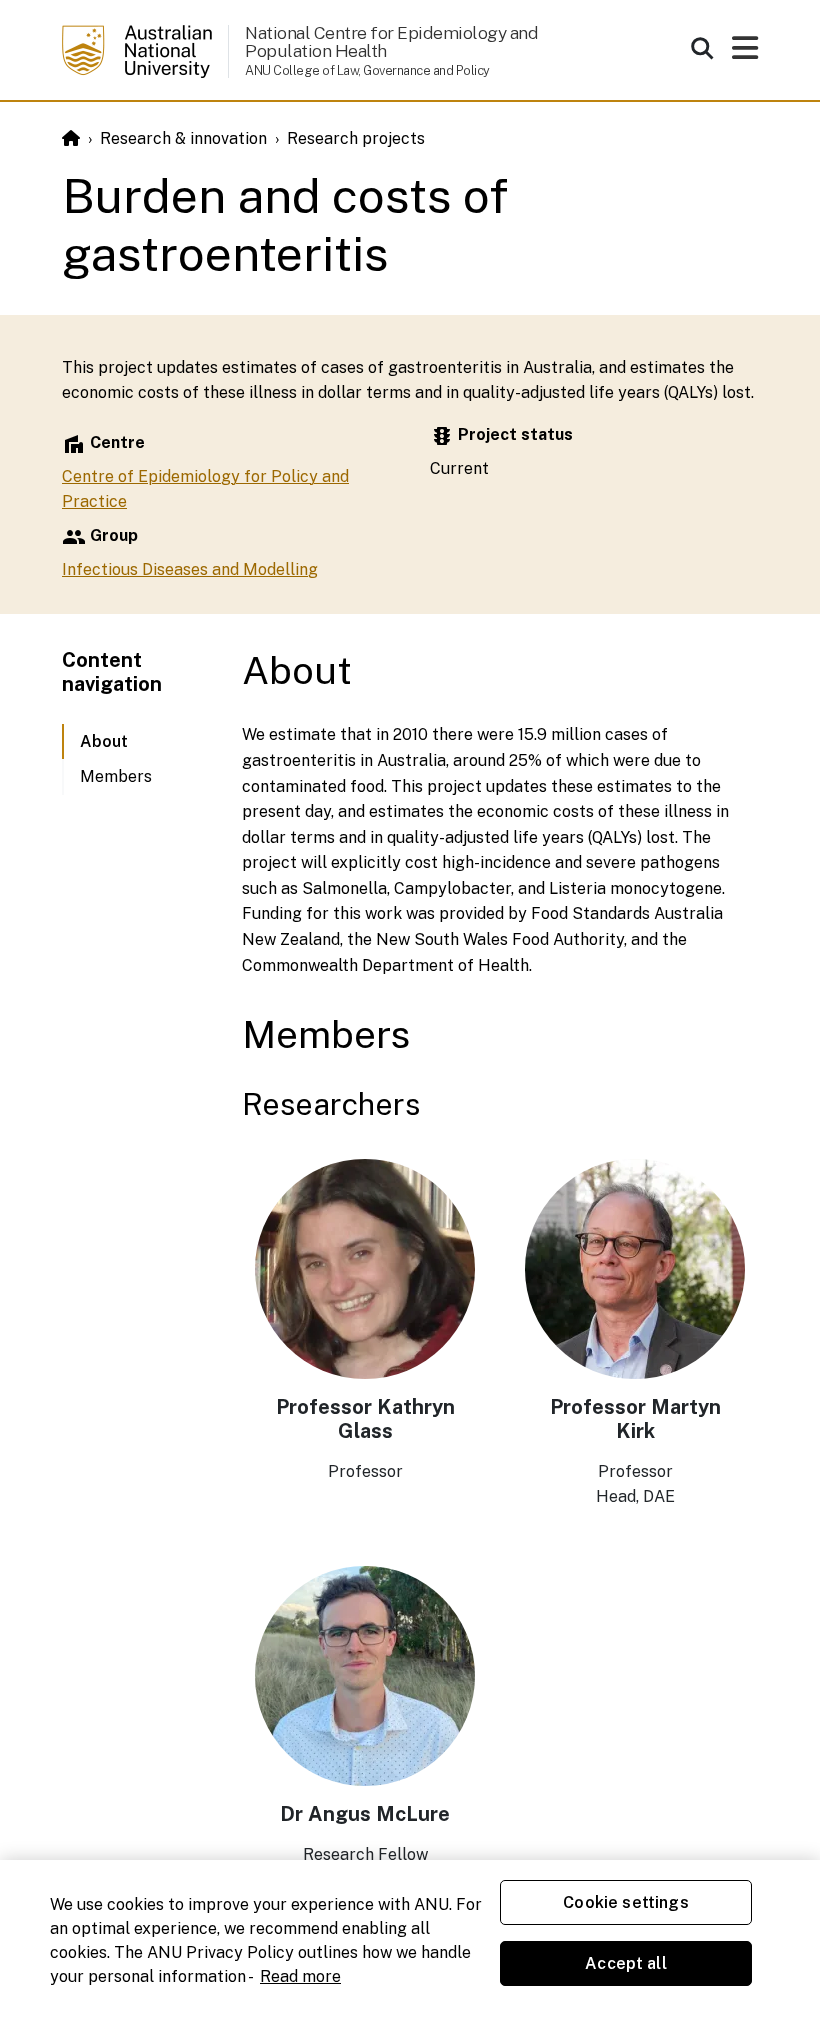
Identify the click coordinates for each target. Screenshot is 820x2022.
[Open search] (702, 48)
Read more (300, 1976)
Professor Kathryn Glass (365, 1419)
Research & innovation (183, 138)
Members (116, 776)
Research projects (356, 138)
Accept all (626, 1963)
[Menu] (745, 53)
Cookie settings (625, 1902)
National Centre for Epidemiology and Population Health (393, 41)
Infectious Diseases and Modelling (190, 569)
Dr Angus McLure (365, 1814)
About (104, 741)
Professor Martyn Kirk (635, 1419)
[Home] (71, 138)
